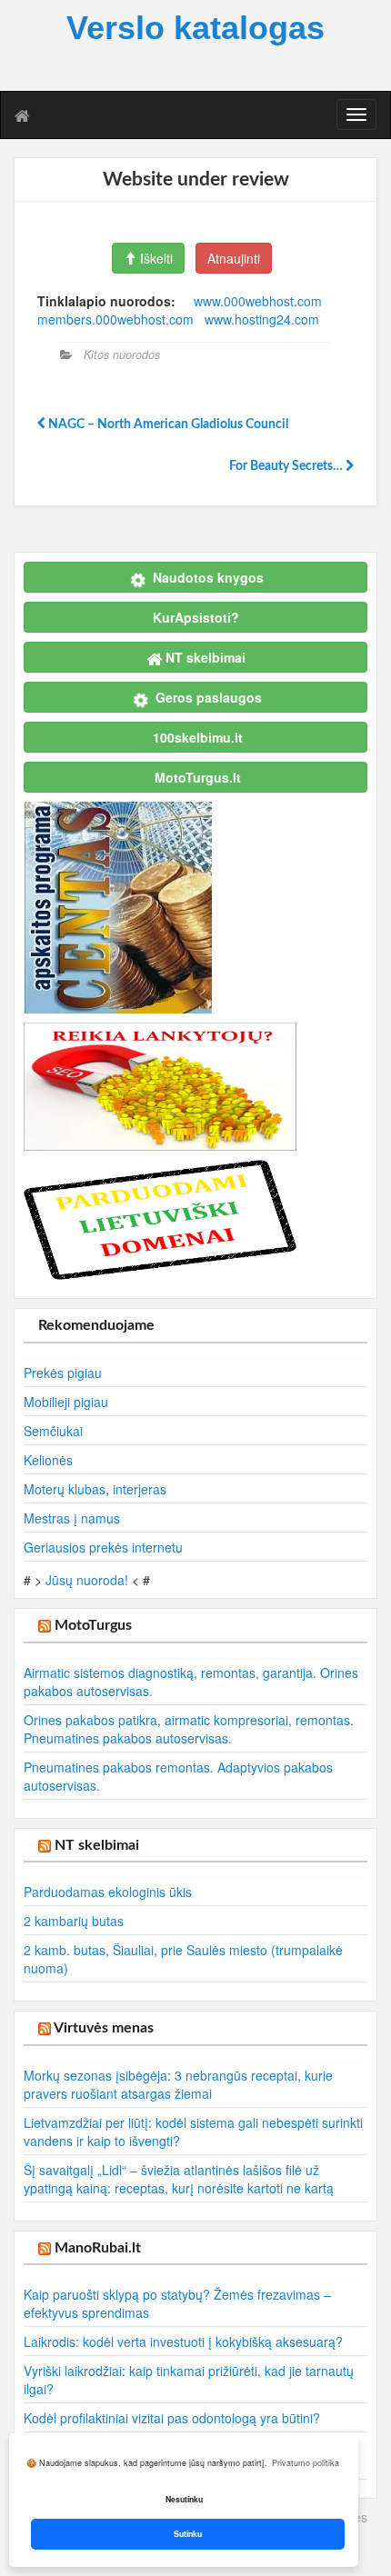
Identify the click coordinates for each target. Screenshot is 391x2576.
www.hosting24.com (262, 319)
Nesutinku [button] (184, 2499)
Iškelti (155, 258)
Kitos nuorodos (122, 354)
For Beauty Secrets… (287, 466)
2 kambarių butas (74, 1921)
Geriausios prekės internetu (103, 1547)
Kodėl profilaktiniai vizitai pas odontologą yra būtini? (172, 2418)
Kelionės (48, 1460)
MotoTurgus (93, 1625)
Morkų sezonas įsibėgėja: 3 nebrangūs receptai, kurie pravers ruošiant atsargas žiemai (178, 2084)
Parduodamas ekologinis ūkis (108, 1892)
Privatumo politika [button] (306, 2463)
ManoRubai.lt (98, 2248)
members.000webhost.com (115, 319)
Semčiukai (53, 1431)
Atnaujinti (234, 258)
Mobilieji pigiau (66, 1402)
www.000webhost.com (258, 301)
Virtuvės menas (104, 2028)
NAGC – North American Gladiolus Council (167, 424)
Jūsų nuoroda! (87, 1580)
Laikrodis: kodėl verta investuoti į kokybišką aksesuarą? (183, 2341)
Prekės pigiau (63, 1373)
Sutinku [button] (188, 2534)
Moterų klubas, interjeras (95, 1489)
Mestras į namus (72, 1518)
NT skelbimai (97, 1845)
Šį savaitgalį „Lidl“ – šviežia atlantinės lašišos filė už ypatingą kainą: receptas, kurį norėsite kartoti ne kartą (179, 2179)
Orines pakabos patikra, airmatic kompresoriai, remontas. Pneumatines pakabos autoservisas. (189, 1729)
